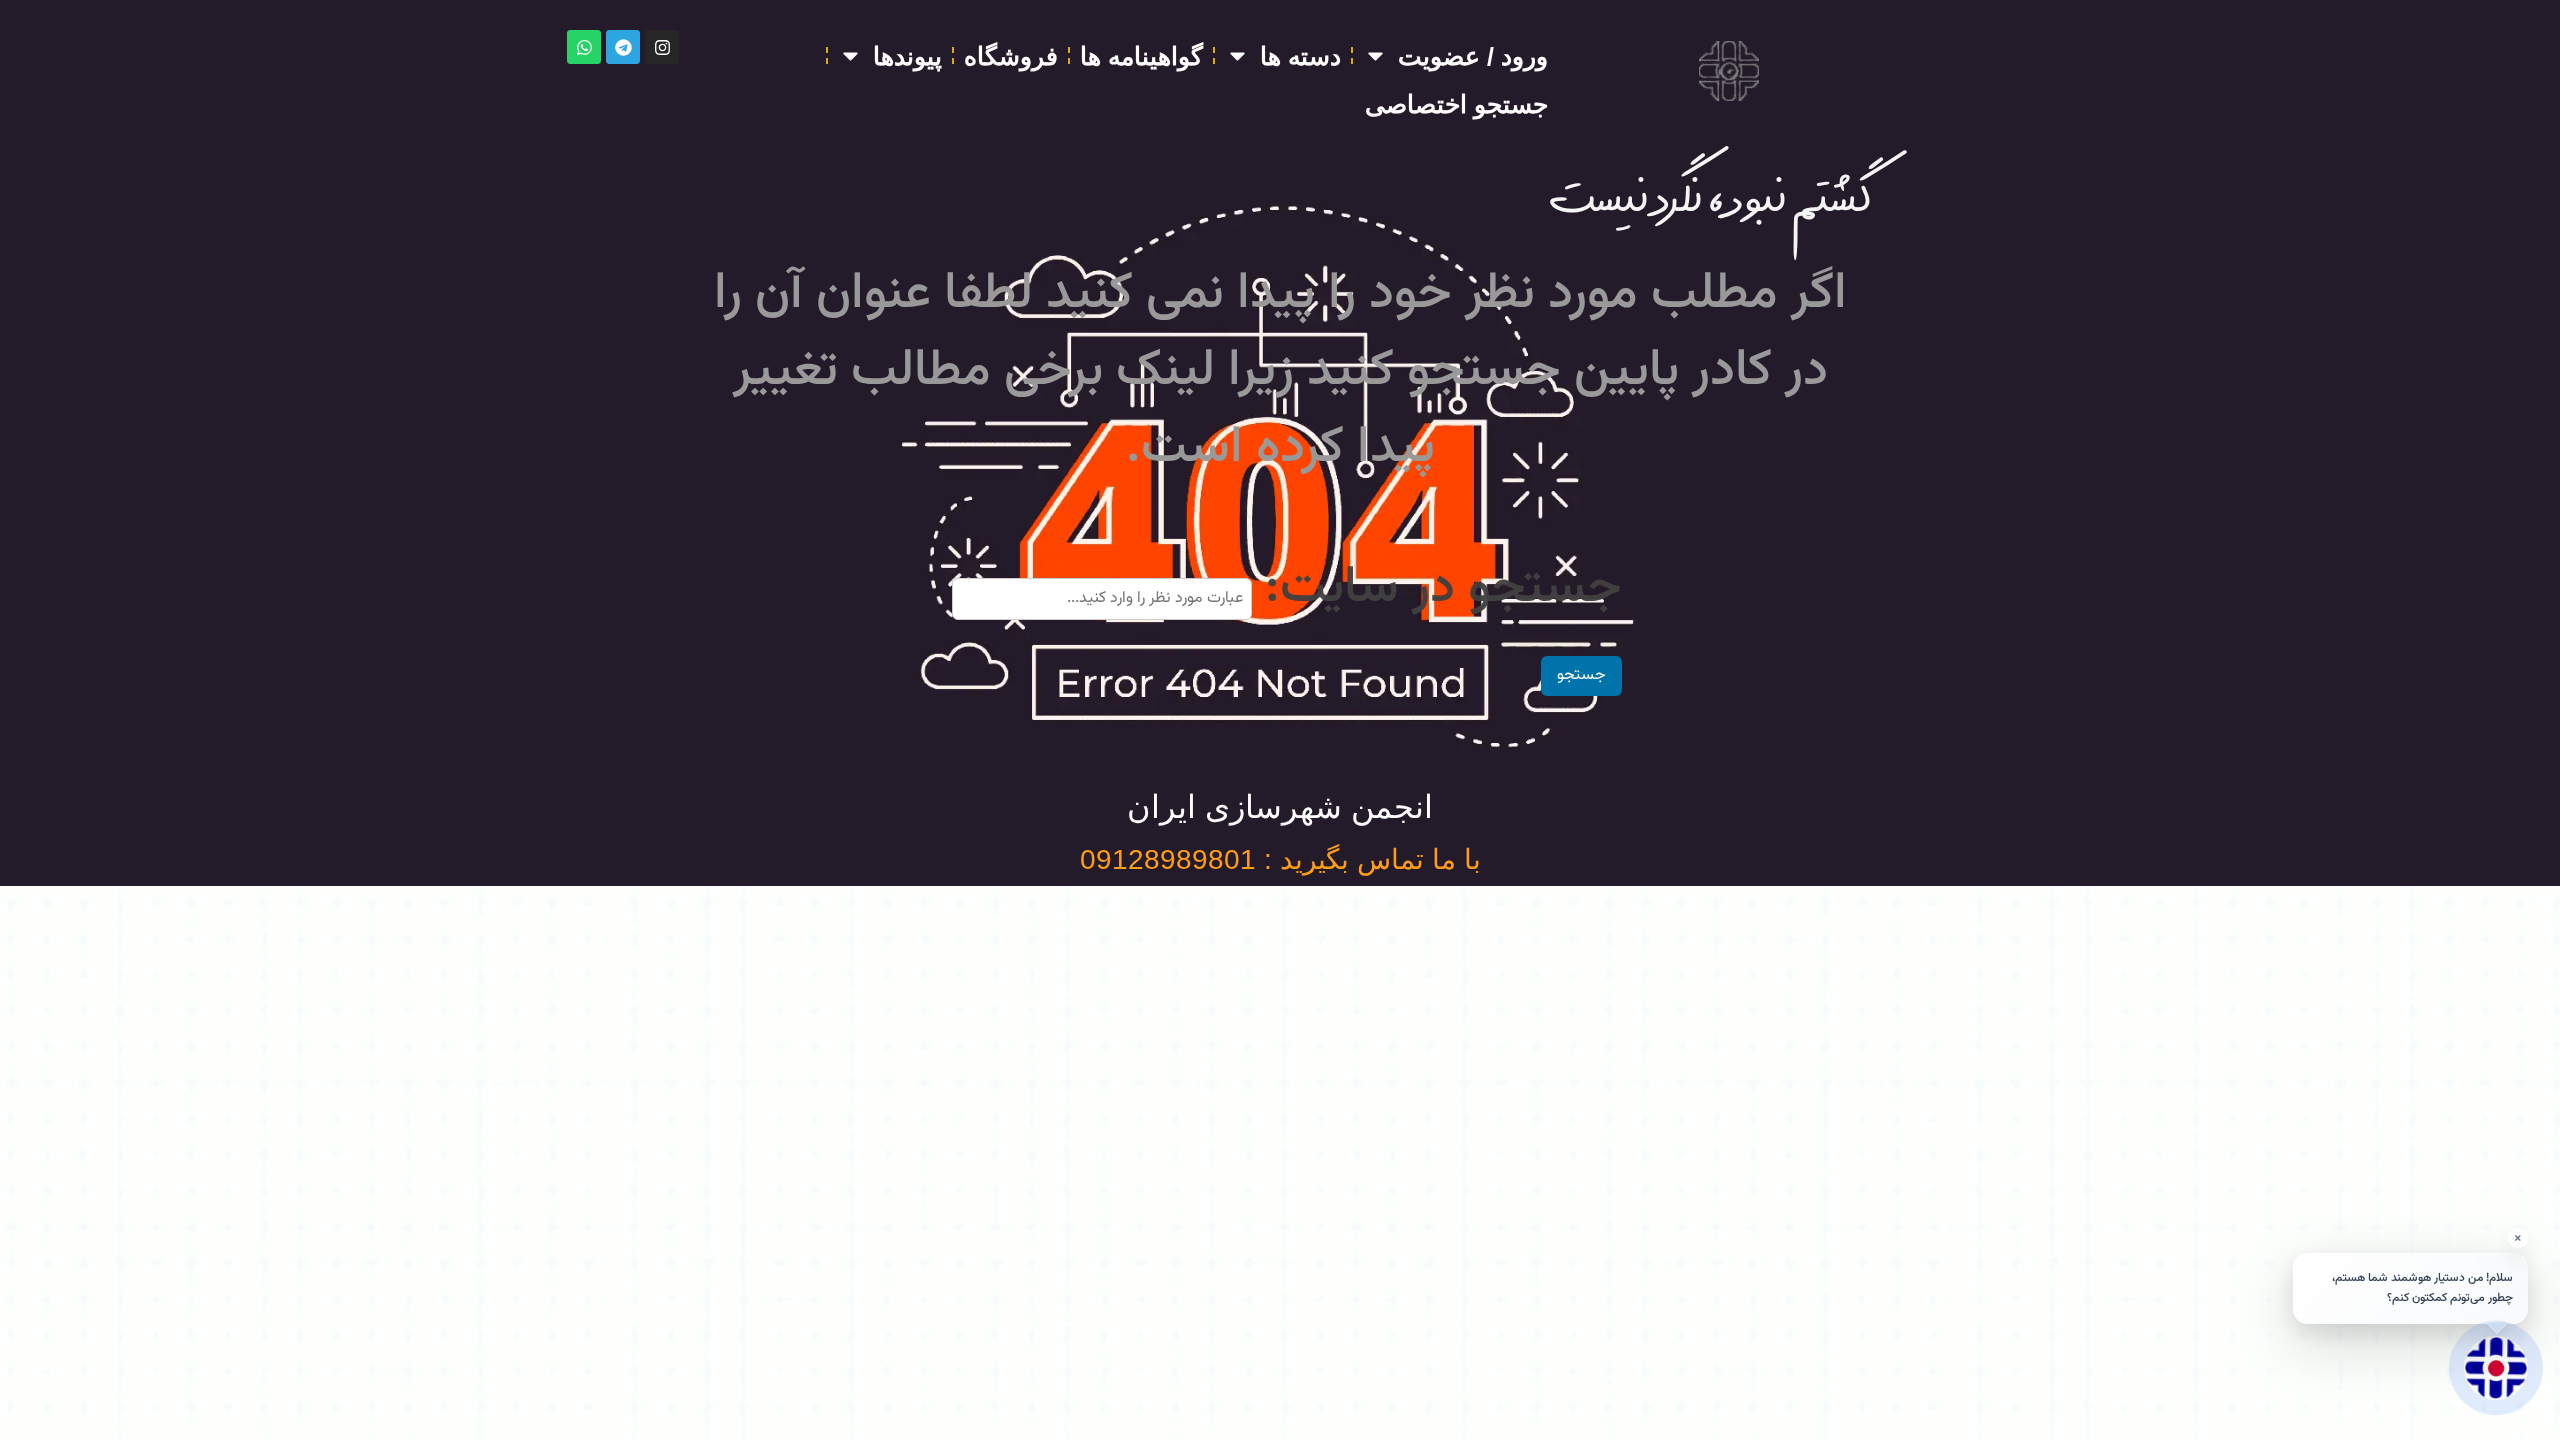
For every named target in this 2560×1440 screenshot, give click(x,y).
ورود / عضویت (1473, 56)
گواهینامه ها (1141, 56)
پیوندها (907, 56)
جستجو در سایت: (1443, 588)
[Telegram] (623, 47)
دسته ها (1300, 56)
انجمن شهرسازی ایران (1280, 807)
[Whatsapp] (584, 47)
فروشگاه (1011, 56)
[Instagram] (662, 47)
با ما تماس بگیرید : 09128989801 (1280, 859)
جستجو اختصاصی (1456, 104)
